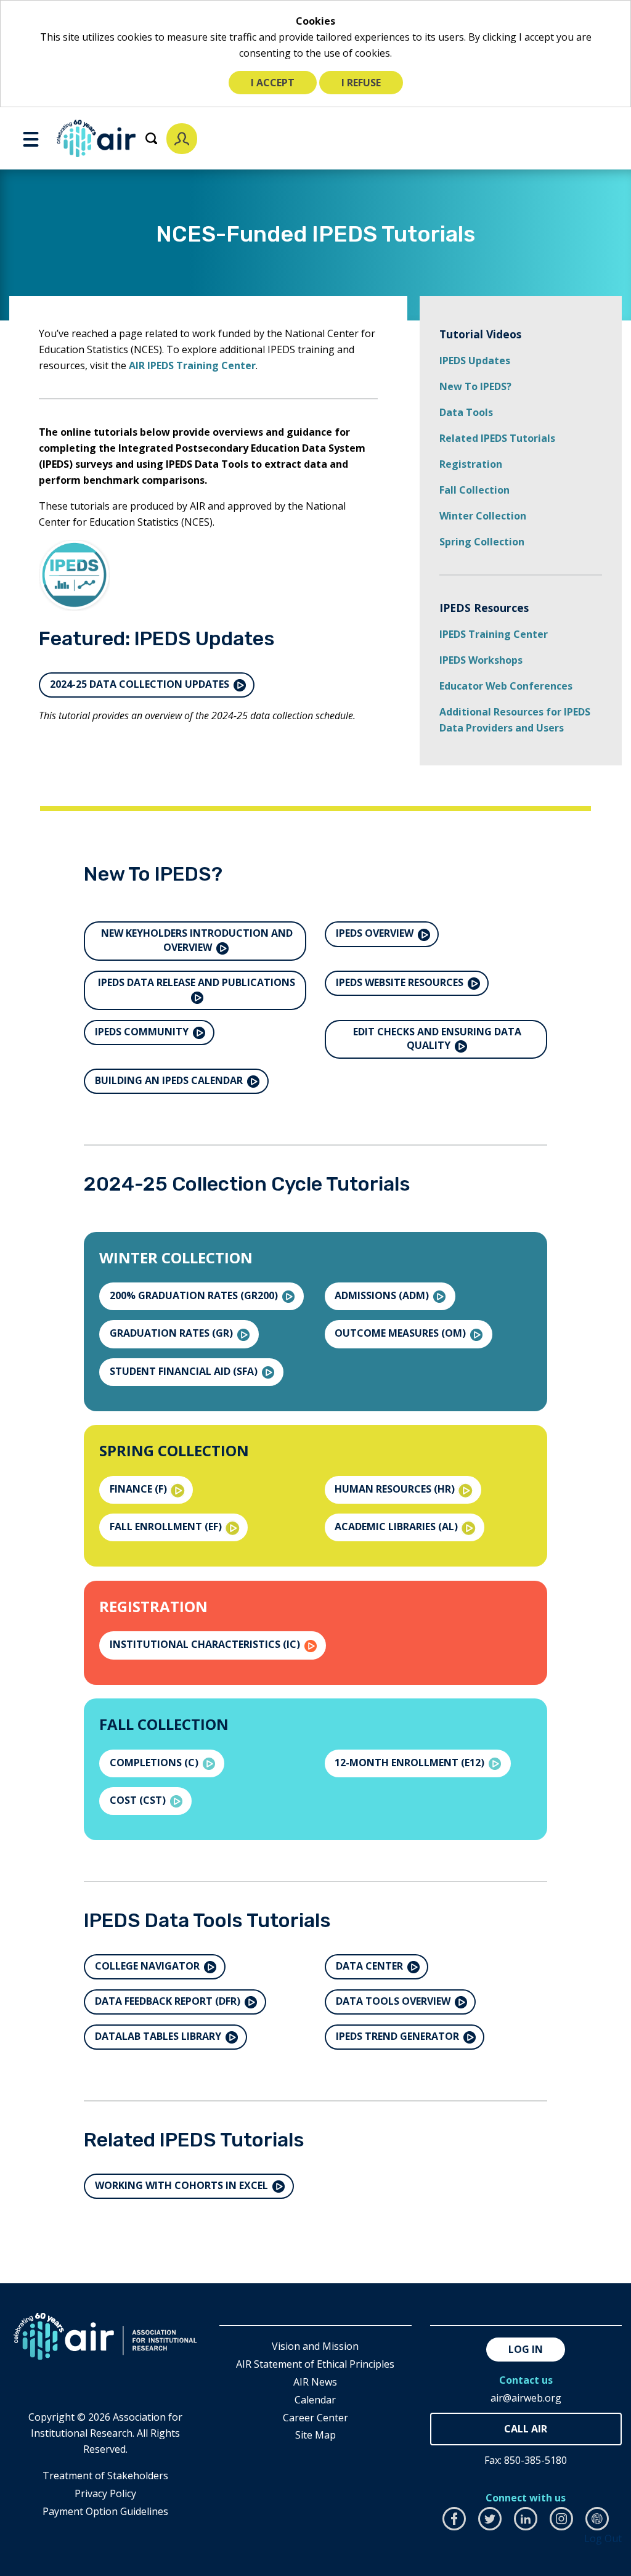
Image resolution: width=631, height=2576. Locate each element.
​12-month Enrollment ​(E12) (411, 1763)
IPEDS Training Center (494, 634)
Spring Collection (482, 542)
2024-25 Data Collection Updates (141, 684)
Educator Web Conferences (506, 686)
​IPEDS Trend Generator (399, 2036)
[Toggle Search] (151, 138)
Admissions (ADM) (383, 1295)
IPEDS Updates (475, 361)
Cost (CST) (139, 1800)
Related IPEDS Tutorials (497, 438)
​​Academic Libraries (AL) (397, 1526)
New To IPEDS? (475, 386)
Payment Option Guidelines (105, 2511)
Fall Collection (474, 490)
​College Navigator (149, 1966)
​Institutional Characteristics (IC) (206, 1644)
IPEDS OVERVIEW (376, 933)
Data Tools (466, 412)
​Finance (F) (140, 1489)
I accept (273, 83)
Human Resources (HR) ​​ (396, 1489)
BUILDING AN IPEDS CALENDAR (170, 1080)
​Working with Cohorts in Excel (183, 2185)
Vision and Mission (315, 2346)
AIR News (315, 2382)
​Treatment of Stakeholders (105, 2476)
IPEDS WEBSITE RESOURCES (401, 982)
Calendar (315, 2400)
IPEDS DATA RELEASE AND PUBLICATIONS (197, 982)
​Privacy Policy (105, 2493)
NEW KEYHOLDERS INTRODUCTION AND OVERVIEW (197, 940)
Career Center (315, 2418)
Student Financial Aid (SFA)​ (185, 1371)
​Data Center (371, 1966)
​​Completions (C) (155, 1763)
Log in (526, 2349)
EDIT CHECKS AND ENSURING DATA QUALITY (437, 1038)
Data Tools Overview (394, 2001)
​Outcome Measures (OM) (401, 1333)
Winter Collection (483, 516)
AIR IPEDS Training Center (192, 365)
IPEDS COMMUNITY (143, 1032)
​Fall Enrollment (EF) (167, 1526)
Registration (471, 464)
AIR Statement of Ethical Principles (315, 2364)
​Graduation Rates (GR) (173, 1333)
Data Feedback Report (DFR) (169, 2001)
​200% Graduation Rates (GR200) (195, 1295)
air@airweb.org (526, 2398)
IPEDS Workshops (481, 660)
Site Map (315, 2435)
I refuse (361, 83)
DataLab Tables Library (159, 2036)
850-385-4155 (526, 2429)
